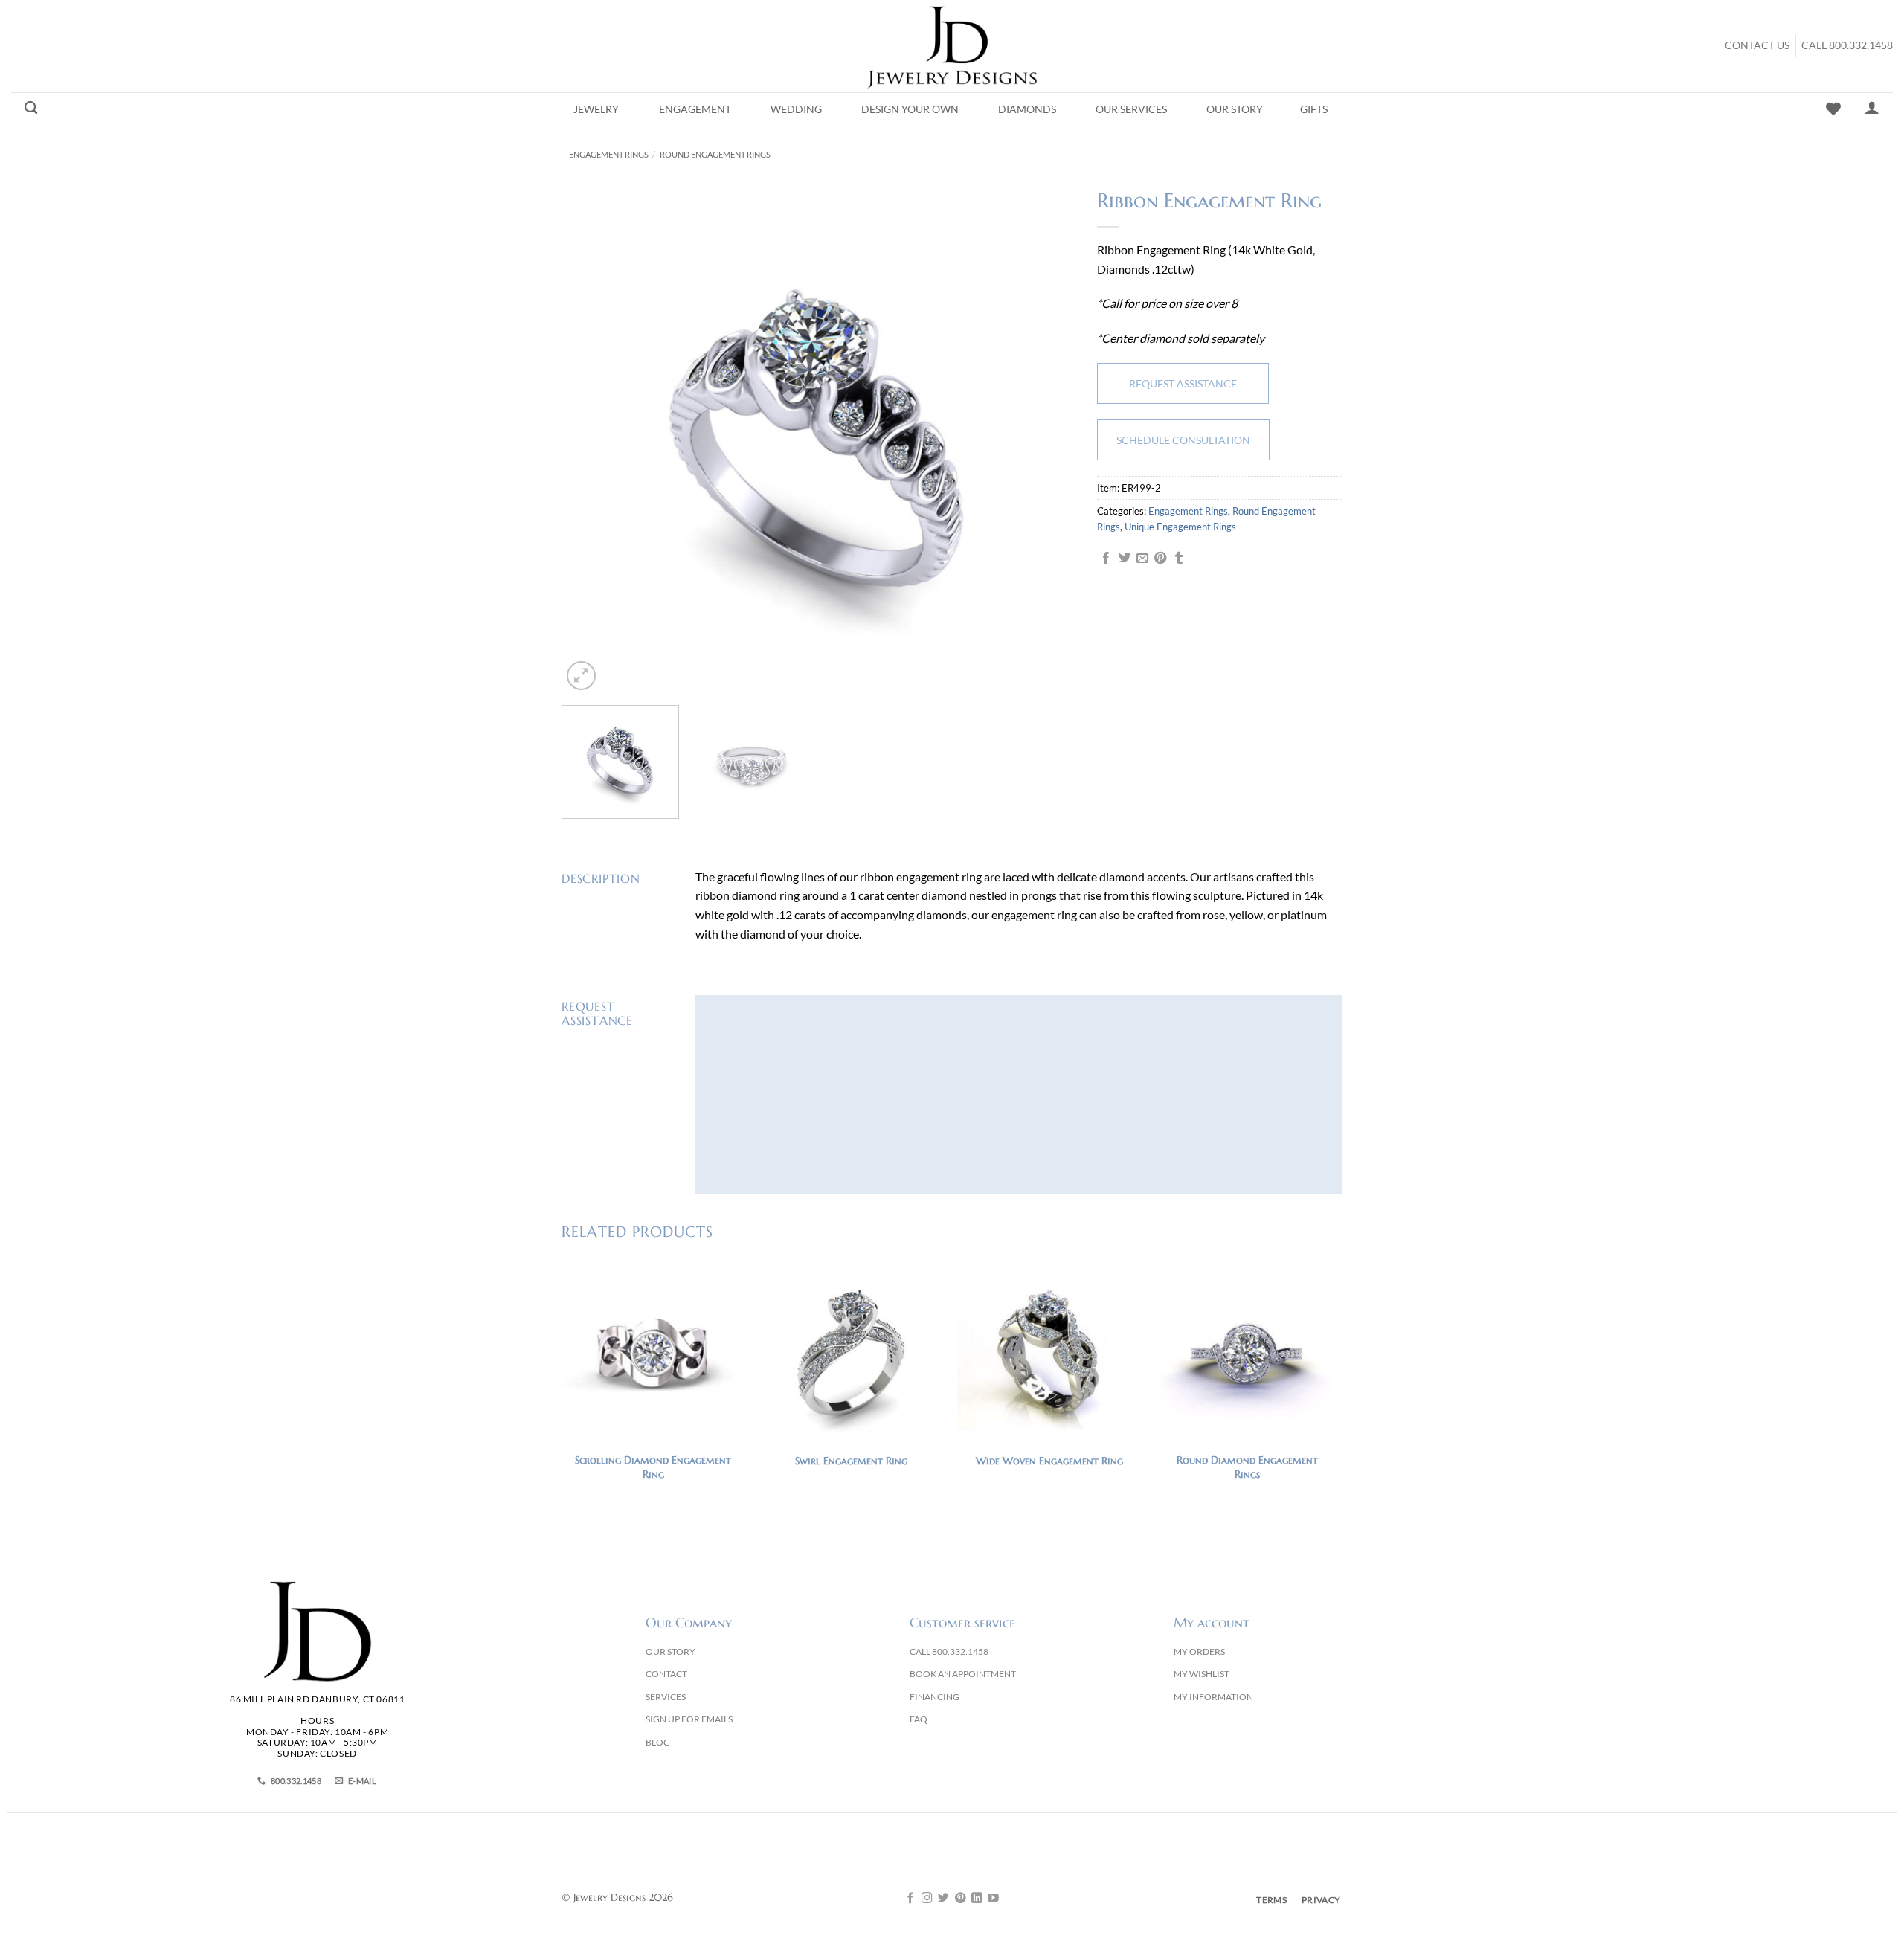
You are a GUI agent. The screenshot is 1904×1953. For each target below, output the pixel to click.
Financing (935, 1697)
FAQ (919, 1719)
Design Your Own (910, 109)
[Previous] (591, 437)
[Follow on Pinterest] (961, 1899)
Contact (666, 1674)
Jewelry (596, 109)
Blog (658, 1742)
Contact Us (1757, 45)
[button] (581, 676)
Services (666, 1697)
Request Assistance (1183, 383)
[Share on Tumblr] (1179, 559)
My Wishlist (1202, 1674)
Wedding (796, 109)
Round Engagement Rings (715, 154)
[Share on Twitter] (1125, 559)
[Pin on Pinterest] (1160, 559)
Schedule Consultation (1183, 440)
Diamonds (1027, 109)
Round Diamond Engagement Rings (1247, 1467)
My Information (1213, 1697)
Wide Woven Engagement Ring (1049, 1461)
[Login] (1872, 107)
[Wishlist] (1833, 109)
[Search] (31, 108)
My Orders (1199, 1651)
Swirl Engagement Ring (851, 1461)
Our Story (1235, 109)
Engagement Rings (609, 154)
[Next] (1046, 437)
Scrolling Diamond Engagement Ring (653, 1467)
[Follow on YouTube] (993, 1899)
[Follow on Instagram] (927, 1899)
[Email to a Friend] (1142, 559)
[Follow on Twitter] (943, 1899)
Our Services (1131, 109)
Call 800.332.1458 (1847, 45)
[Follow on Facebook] (911, 1899)
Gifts (1314, 109)
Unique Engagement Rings (1180, 527)
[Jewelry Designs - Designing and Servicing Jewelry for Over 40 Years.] (952, 46)
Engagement (695, 109)
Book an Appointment (963, 1674)
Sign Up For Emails (689, 1719)
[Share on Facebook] (1106, 559)
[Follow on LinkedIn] (977, 1899)
